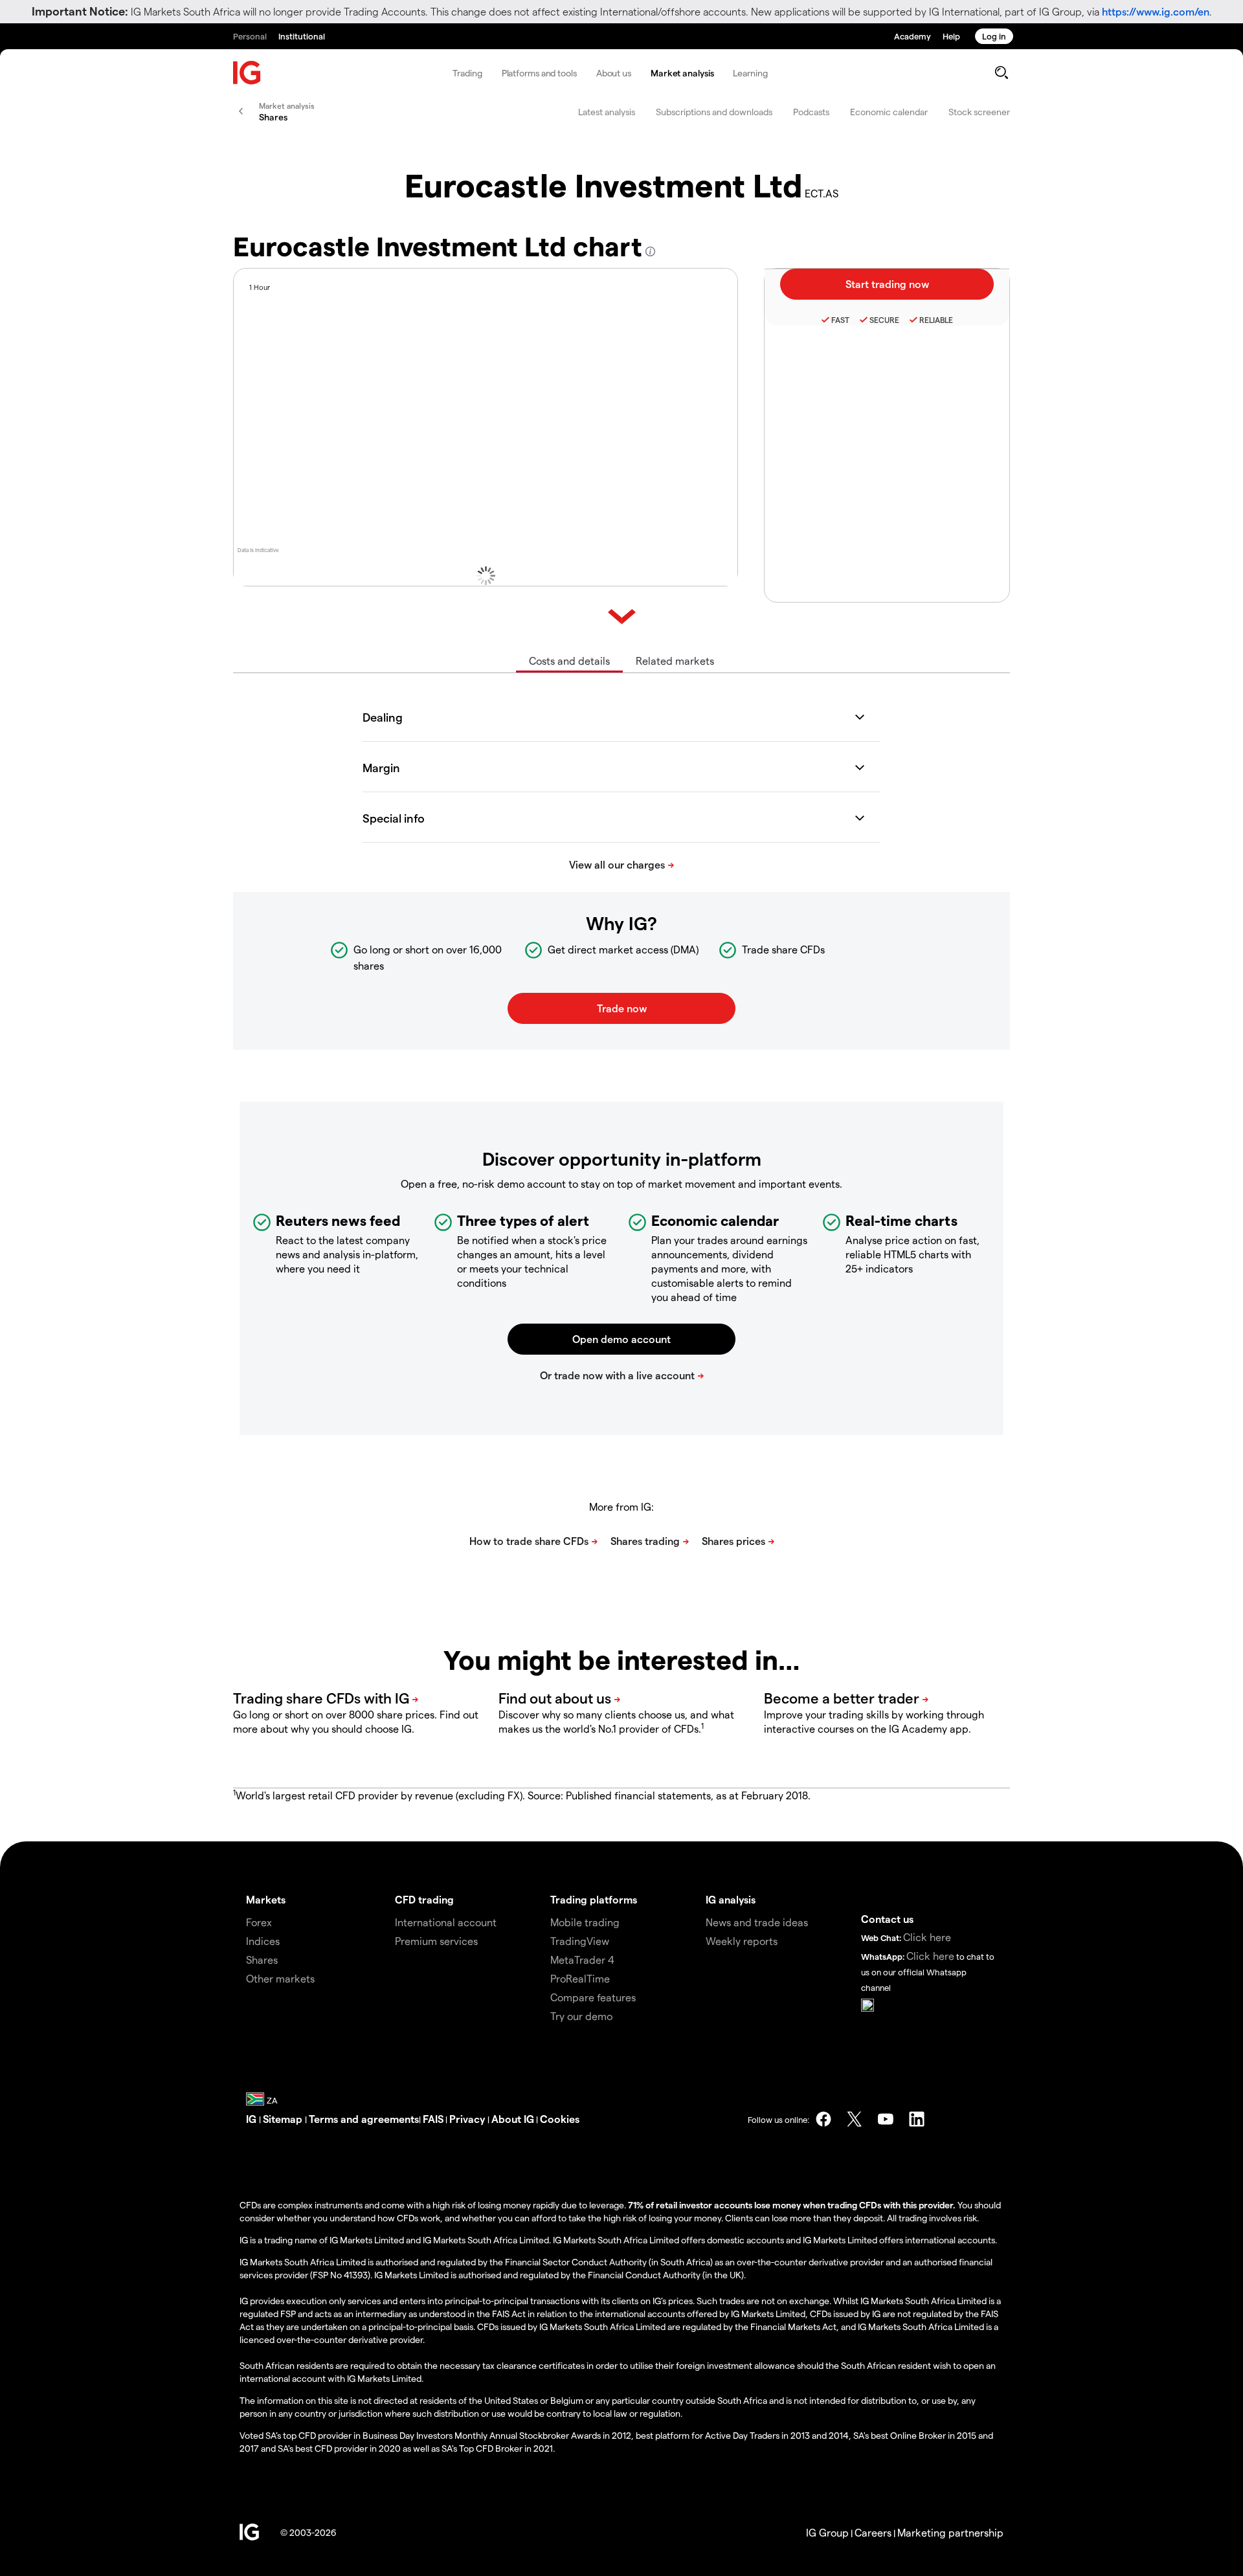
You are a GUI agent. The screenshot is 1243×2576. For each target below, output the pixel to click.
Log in (994, 36)
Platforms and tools (539, 73)
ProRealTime (580, 1978)
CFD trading (424, 1899)
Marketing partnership (950, 2532)
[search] (1001, 72)
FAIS (433, 2119)
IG (252, 2119)
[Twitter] (855, 2119)
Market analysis (682, 73)
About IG (513, 2119)
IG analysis (731, 1899)
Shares (262, 1960)
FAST (840, 320)
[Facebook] (823, 2119)
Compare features (593, 1997)
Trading (467, 73)
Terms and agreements (364, 2119)
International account (446, 1922)
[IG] (247, 73)
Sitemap (284, 2119)
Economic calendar (889, 112)
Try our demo (581, 2016)
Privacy (468, 2119)
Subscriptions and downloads (714, 112)
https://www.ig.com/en (1156, 11)
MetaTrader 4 (582, 1960)
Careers (873, 2532)
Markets (266, 1899)
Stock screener (979, 112)
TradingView (580, 1941)
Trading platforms (594, 1899)
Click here (927, 1937)
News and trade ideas (757, 1922)
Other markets (280, 1978)
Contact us (887, 1919)
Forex (259, 1922)
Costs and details (569, 661)
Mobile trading (585, 1922)
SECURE (884, 320)
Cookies (560, 2119)
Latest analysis (607, 112)
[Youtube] (886, 2119)
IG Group (827, 2532)
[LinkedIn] (917, 2119)
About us (614, 73)
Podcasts (811, 112)
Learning (750, 73)
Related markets (675, 661)
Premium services (436, 1941)
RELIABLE (936, 320)
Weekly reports (742, 1941)
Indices (263, 1941)
